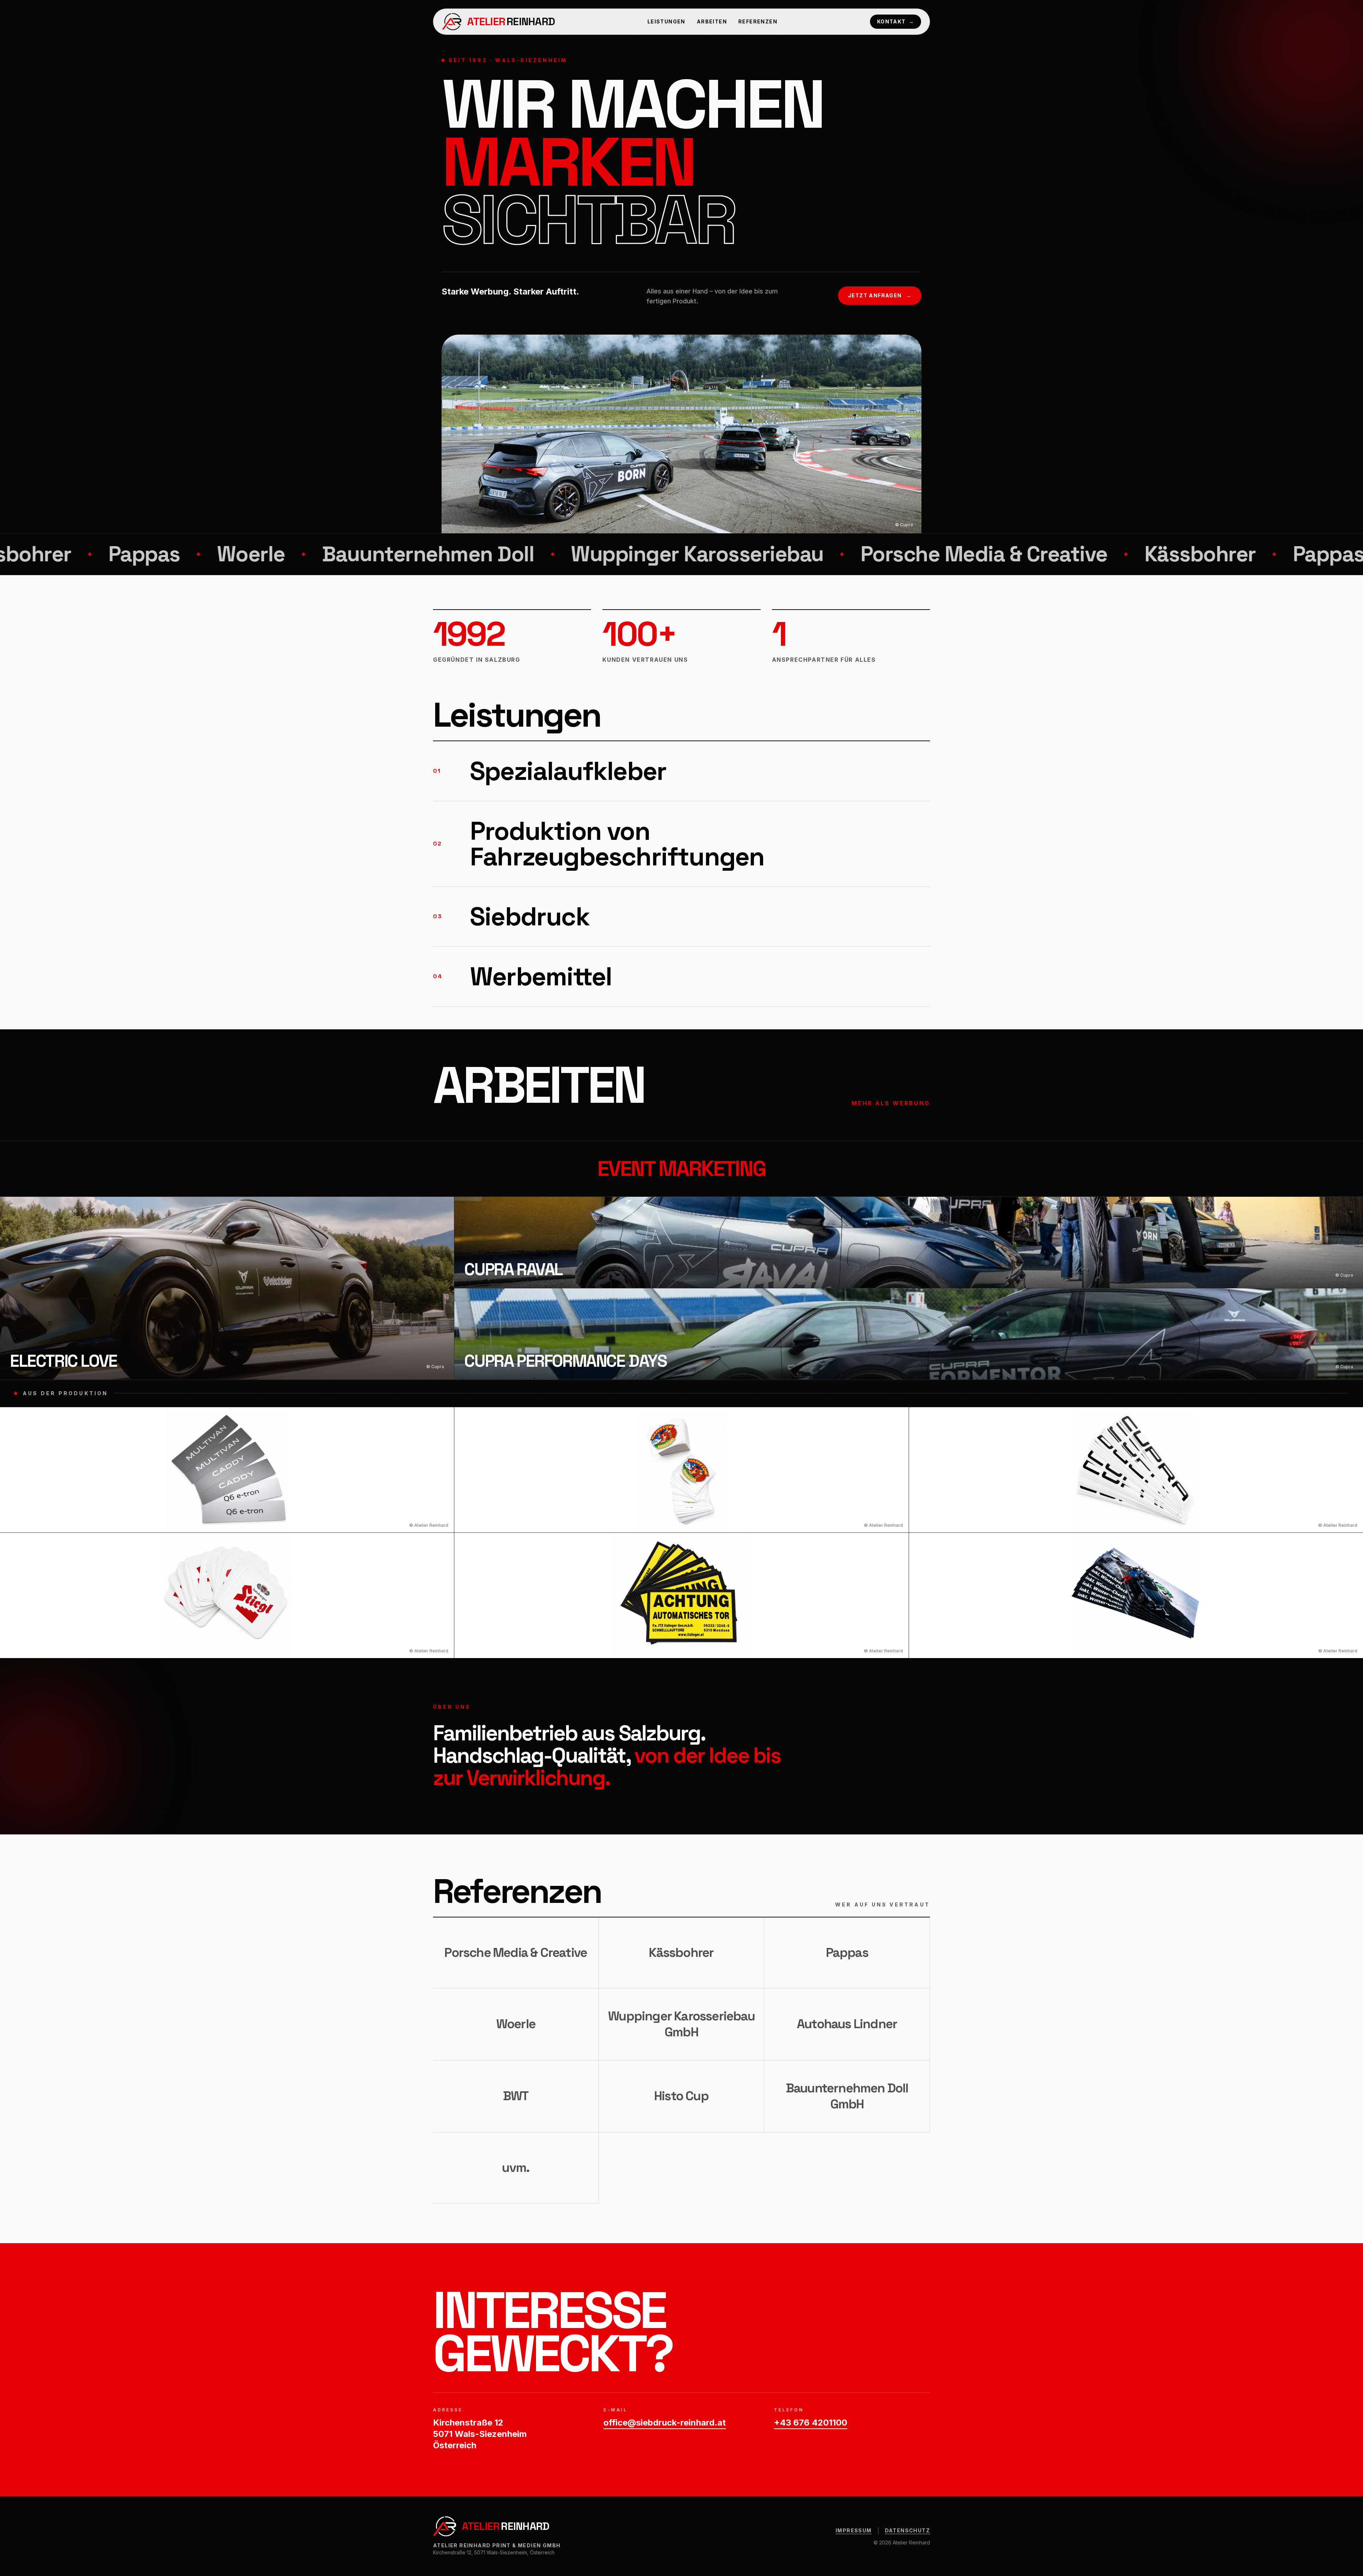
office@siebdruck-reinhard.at (665, 2423)
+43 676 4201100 (811, 2423)
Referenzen (758, 21)
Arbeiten (712, 21)
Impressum (854, 2530)
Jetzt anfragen (880, 295)
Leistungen (666, 21)
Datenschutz (907, 2530)
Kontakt (896, 21)
